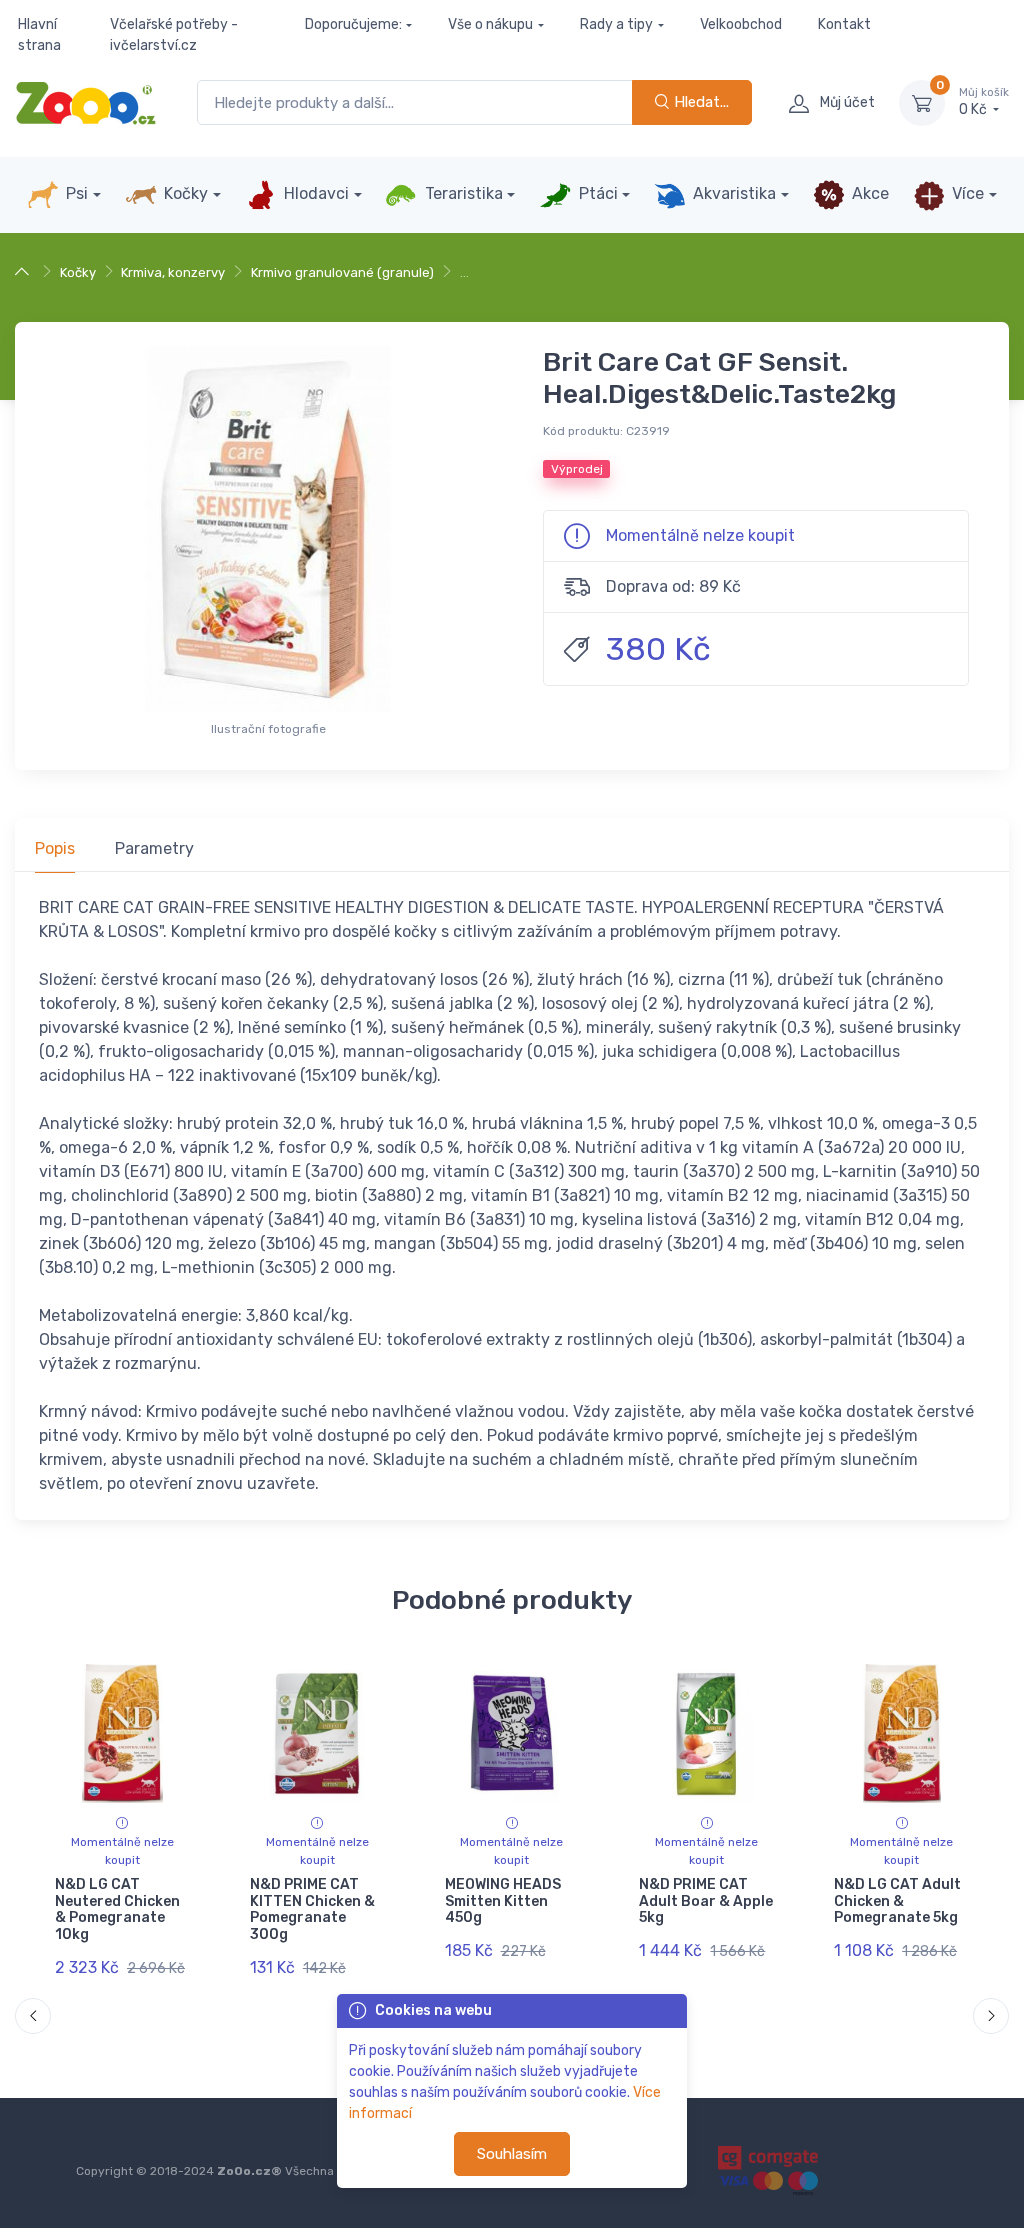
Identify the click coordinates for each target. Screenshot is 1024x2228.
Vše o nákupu (490, 24)
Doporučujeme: (353, 24)
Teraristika (462, 193)
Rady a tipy (616, 24)
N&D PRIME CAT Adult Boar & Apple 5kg (706, 1901)
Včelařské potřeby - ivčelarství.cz (174, 35)
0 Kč (984, 102)
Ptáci (596, 193)
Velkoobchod (741, 24)
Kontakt (844, 24)
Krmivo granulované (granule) (342, 272)
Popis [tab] (55, 848)
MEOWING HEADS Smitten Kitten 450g (503, 1901)
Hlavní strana (39, 35)
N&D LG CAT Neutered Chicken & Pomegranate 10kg (117, 1909)
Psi (75, 193)
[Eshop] (24, 272)
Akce (868, 193)
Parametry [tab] (154, 848)
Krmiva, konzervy (173, 272)
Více (966, 193)
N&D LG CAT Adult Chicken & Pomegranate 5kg (897, 1901)
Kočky (184, 193)
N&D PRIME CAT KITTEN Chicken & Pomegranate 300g (312, 1909)
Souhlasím (512, 2154)
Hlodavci (314, 193)
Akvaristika (732, 193)
